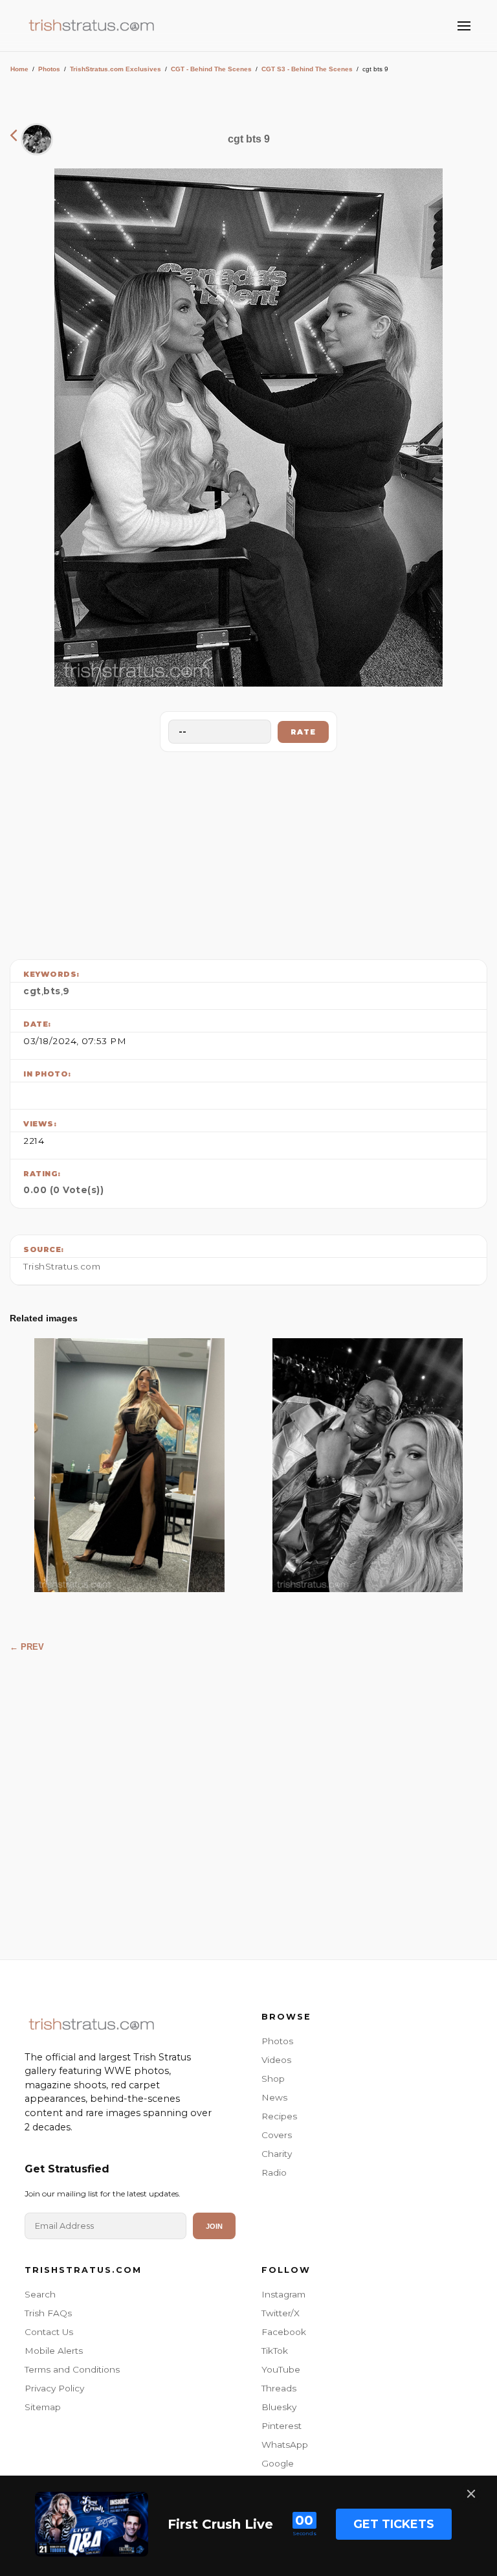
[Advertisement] (248, 852)
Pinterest (282, 2426)
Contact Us (49, 2332)
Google (278, 2463)
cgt (32, 991)
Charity (277, 2154)
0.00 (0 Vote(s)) (63, 1190)
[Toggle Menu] (464, 26)
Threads (279, 2388)
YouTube (281, 2369)
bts (52, 991)
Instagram (283, 2294)
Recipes (279, 2116)
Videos (276, 2060)
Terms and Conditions (72, 2369)
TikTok (275, 2351)
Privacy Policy (54, 2388)
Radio (274, 2172)
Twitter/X (281, 2313)
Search (40, 2294)
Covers (277, 2135)
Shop (273, 2079)
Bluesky (279, 2407)
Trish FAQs (48, 2313)
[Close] (471, 2494)
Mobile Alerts (54, 2351)
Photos (49, 69)
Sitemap (43, 2407)
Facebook (284, 2332)
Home (19, 69)
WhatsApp (285, 2445)
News (274, 2097)
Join (214, 2226)
